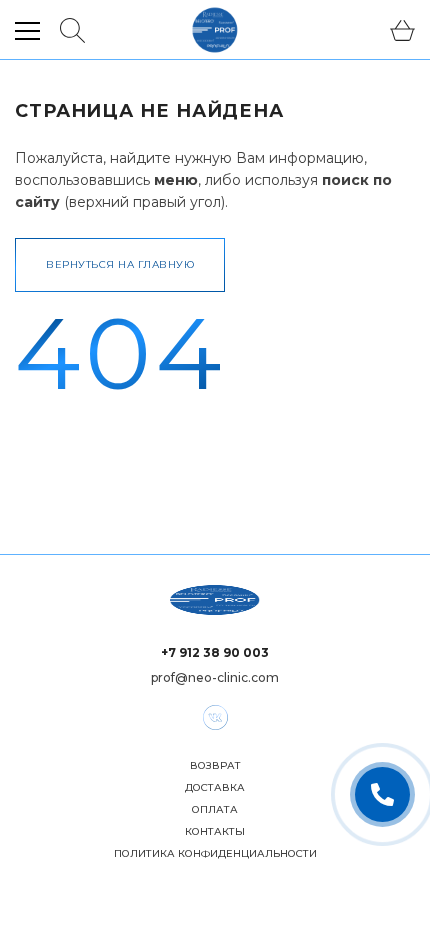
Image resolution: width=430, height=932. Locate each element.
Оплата (215, 810)
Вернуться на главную (120, 264)
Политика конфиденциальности (215, 854)
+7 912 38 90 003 (215, 652)
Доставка (215, 788)
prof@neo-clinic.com (215, 677)
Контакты (215, 832)
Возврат (215, 766)
